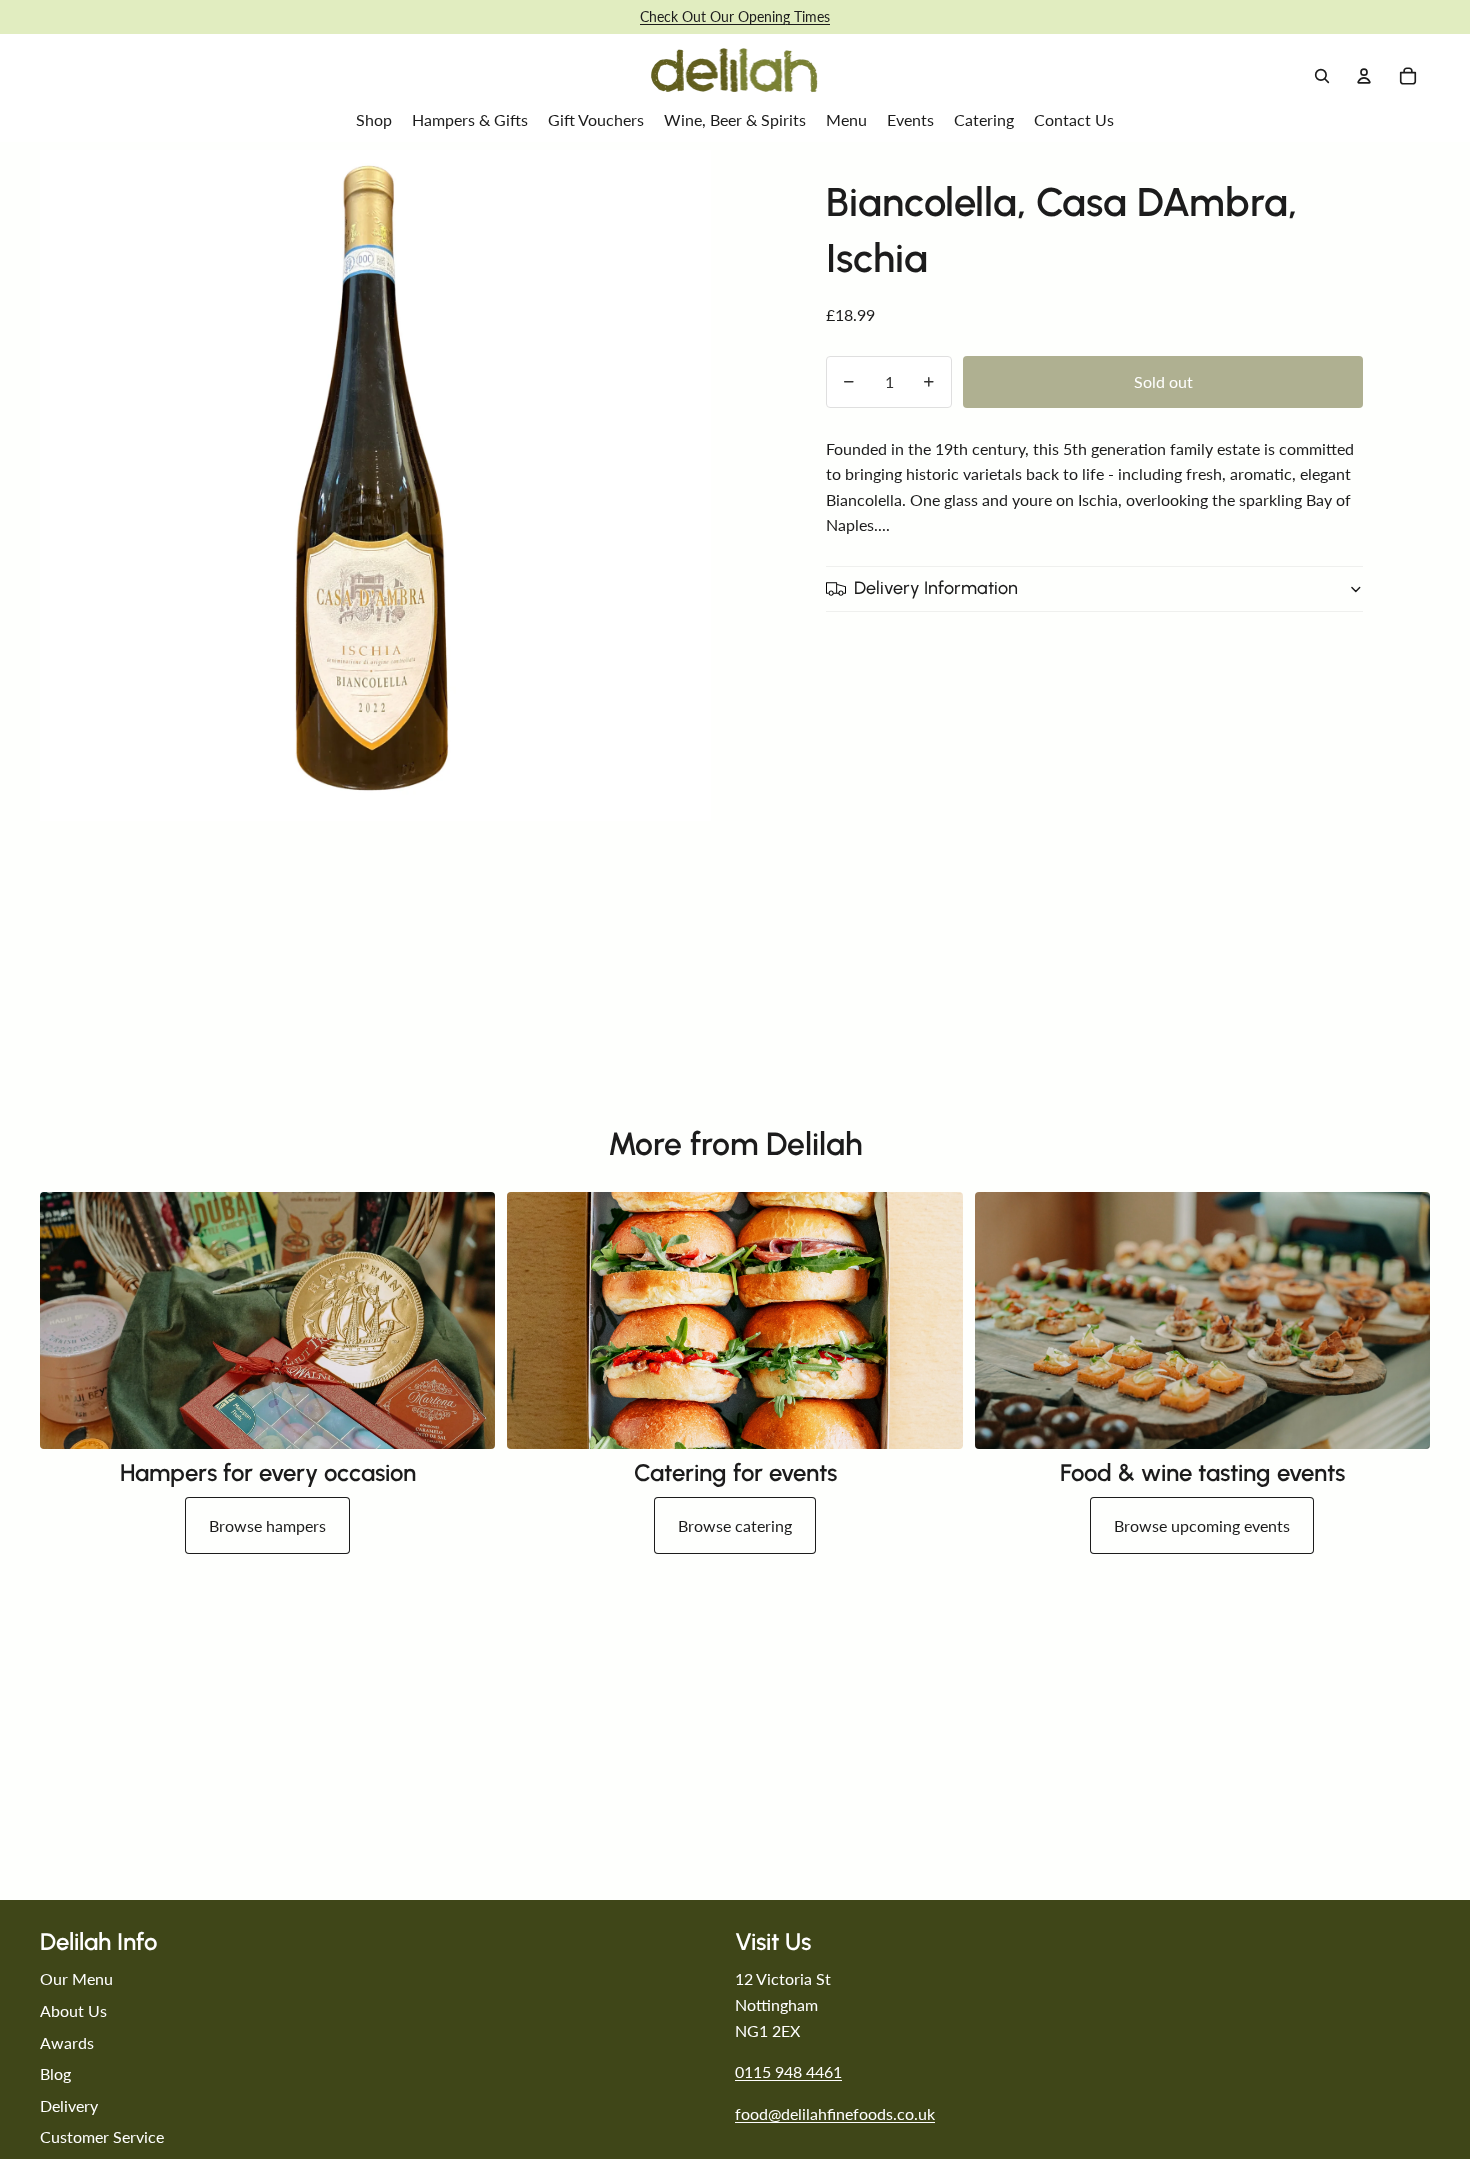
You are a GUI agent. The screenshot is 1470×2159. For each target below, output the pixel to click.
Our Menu (76, 1978)
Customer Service (102, 2136)
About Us (73, 2010)
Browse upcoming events (1202, 1525)
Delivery (69, 2105)
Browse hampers (267, 1525)
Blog (55, 2073)
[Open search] (1322, 76)
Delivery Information (936, 588)
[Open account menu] (1364, 76)
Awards (67, 2042)
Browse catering (735, 1525)
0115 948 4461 (788, 2071)
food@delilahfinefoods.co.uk (835, 2113)
